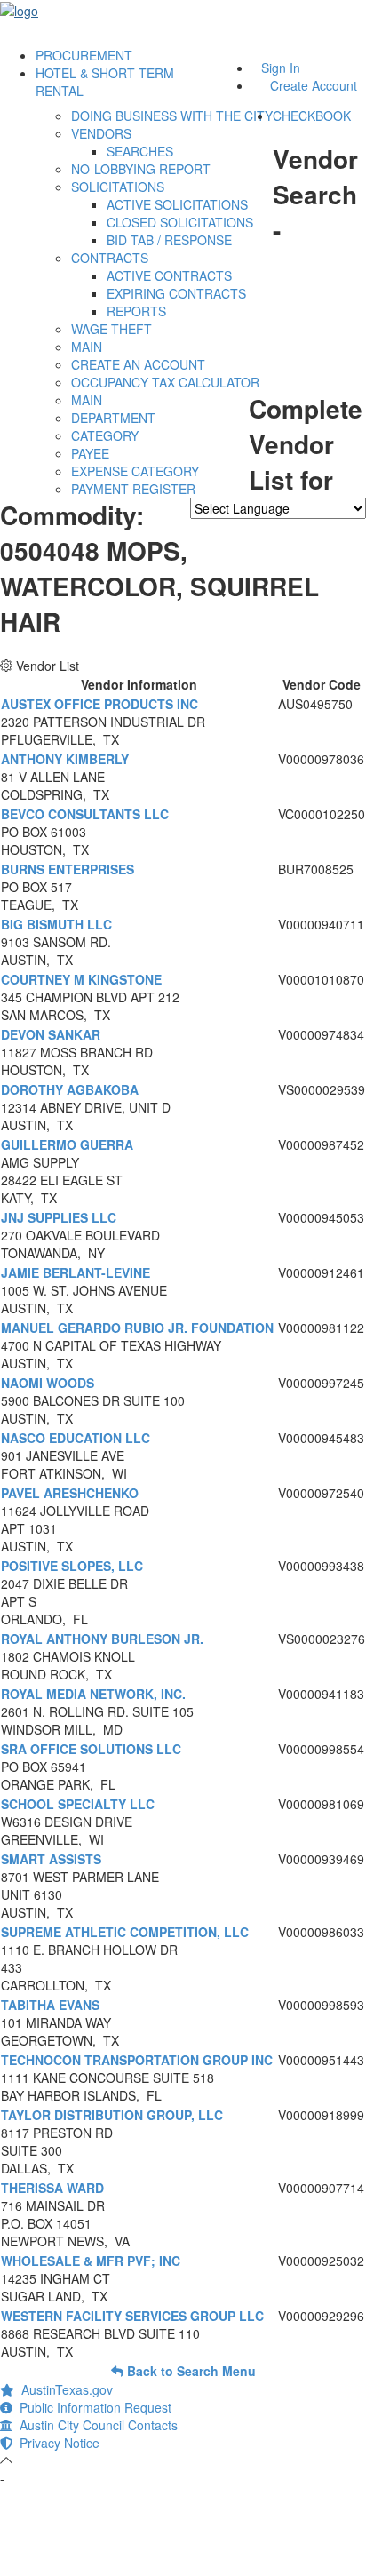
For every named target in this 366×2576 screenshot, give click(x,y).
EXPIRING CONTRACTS (176, 293)
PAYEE (90, 453)
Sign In (281, 68)
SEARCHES (140, 151)
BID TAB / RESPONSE (169, 240)
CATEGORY (105, 435)
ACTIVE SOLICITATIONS (177, 204)
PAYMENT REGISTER (133, 489)
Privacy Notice (56, 2443)
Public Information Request (92, 2407)
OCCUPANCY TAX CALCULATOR (165, 382)
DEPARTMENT (113, 418)
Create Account (314, 85)
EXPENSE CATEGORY (135, 471)
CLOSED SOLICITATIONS (180, 222)
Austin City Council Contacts (95, 2425)
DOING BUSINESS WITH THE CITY (172, 116)
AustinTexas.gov (64, 2389)
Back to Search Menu (190, 2371)
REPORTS (136, 311)
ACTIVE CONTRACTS (169, 275)
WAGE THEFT (111, 329)
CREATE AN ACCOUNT (138, 364)
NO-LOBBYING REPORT (141, 169)
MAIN (87, 347)
